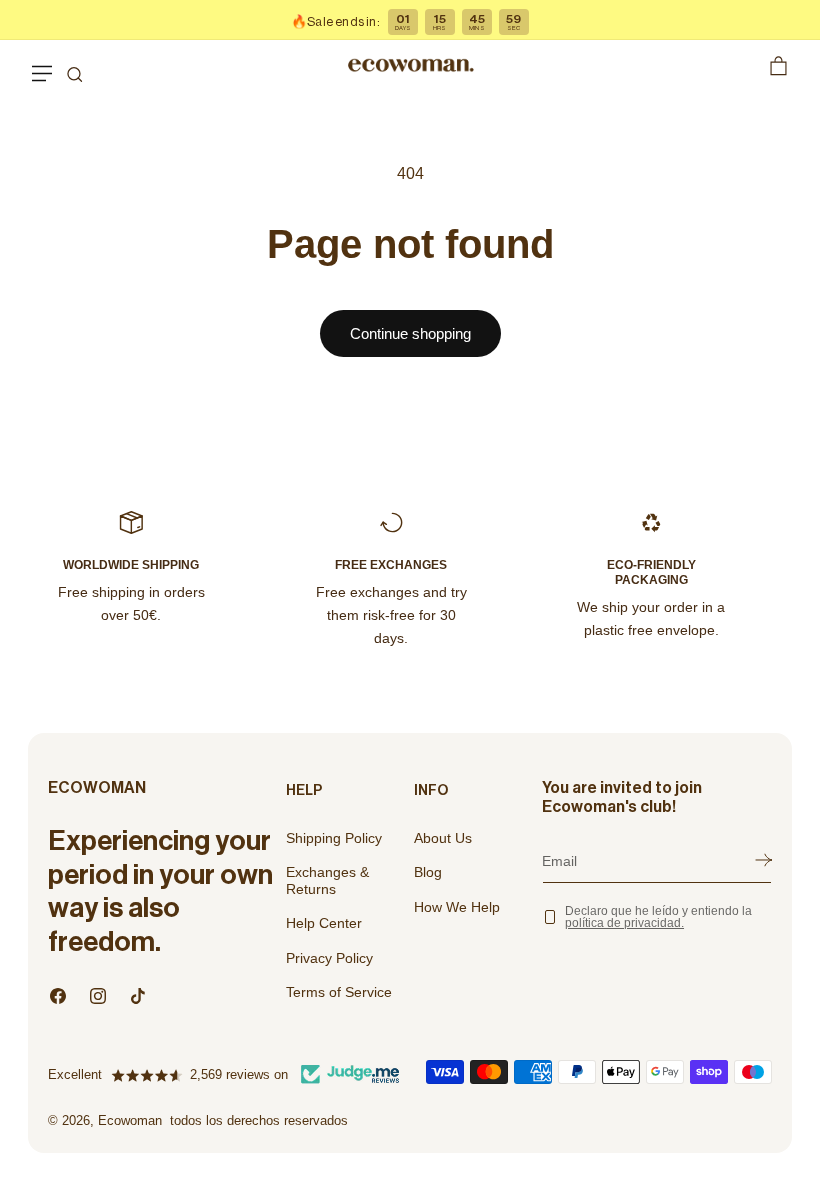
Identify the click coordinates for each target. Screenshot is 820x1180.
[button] (42, 65)
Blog (428, 872)
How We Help (457, 907)
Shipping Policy (334, 838)
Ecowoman (130, 1120)
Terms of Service (339, 992)
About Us (443, 838)
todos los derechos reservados (259, 1120)
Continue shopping (410, 333)
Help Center (324, 923)
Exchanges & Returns (327, 880)
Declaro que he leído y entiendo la (658, 917)
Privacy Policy (329, 958)
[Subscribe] (763, 860)
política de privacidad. (624, 923)
